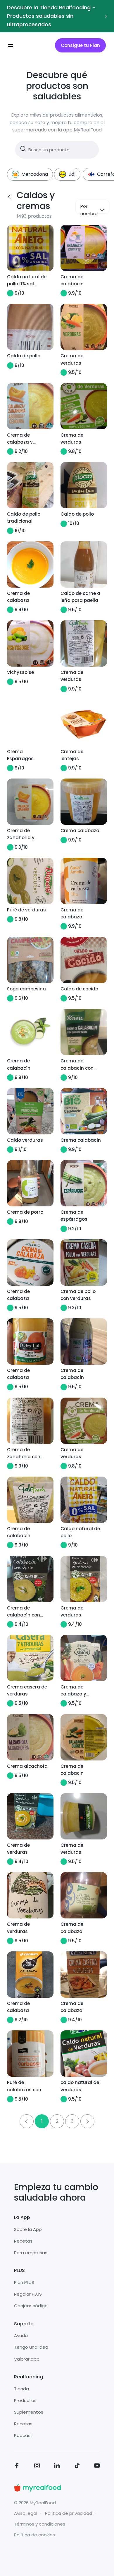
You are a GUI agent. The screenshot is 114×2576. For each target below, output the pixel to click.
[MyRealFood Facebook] (17, 2467)
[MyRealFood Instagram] (37, 2467)
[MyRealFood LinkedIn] (57, 2467)
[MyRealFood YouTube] (97, 2467)
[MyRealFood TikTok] (77, 2467)
